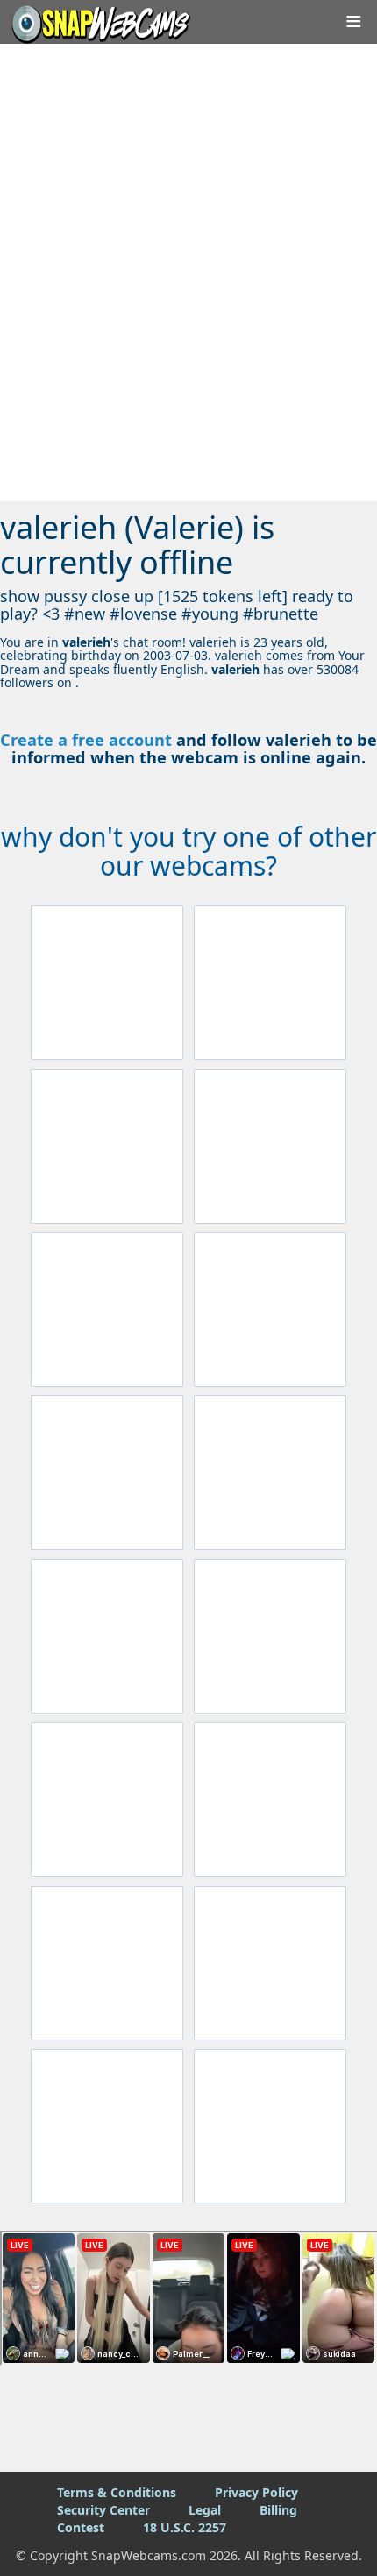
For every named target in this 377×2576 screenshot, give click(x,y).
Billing (278, 2510)
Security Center (103, 2510)
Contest (81, 2527)
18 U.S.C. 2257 (185, 2527)
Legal (205, 2510)
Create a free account (86, 740)
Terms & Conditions (117, 2492)
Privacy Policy (256, 2492)
